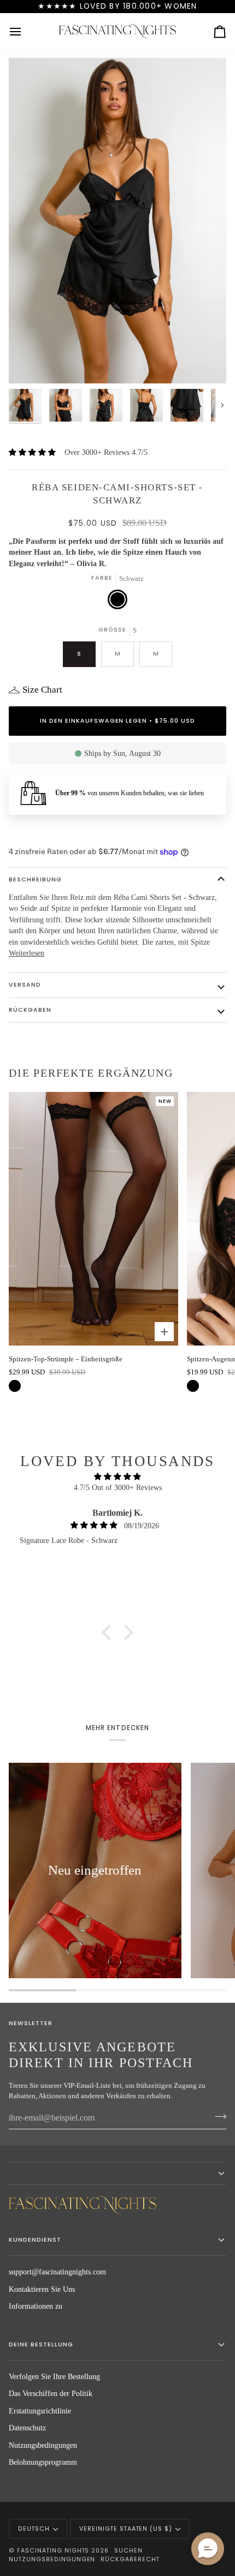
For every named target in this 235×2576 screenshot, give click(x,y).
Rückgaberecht (130, 2559)
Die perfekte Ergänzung (91, 1073)
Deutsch (34, 2529)
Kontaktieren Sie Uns (42, 2289)
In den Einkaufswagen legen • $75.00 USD (117, 721)
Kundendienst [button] (35, 2240)
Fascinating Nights (53, 2551)
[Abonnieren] (217, 2117)
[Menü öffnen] (25, 32)
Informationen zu (36, 2306)
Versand (25, 985)
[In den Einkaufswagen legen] (164, 1332)
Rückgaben (30, 1010)
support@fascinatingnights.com (57, 2272)
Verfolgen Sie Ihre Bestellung (54, 2377)
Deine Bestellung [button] (41, 2344)
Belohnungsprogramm (43, 2462)
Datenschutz (27, 2428)
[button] (109, 1632)
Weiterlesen (27, 953)
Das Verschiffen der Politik (51, 2394)
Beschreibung (35, 879)
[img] (117, 1477)
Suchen (128, 2551)
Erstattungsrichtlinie (40, 2411)
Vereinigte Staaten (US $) (126, 2529)
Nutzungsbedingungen (43, 2445)
